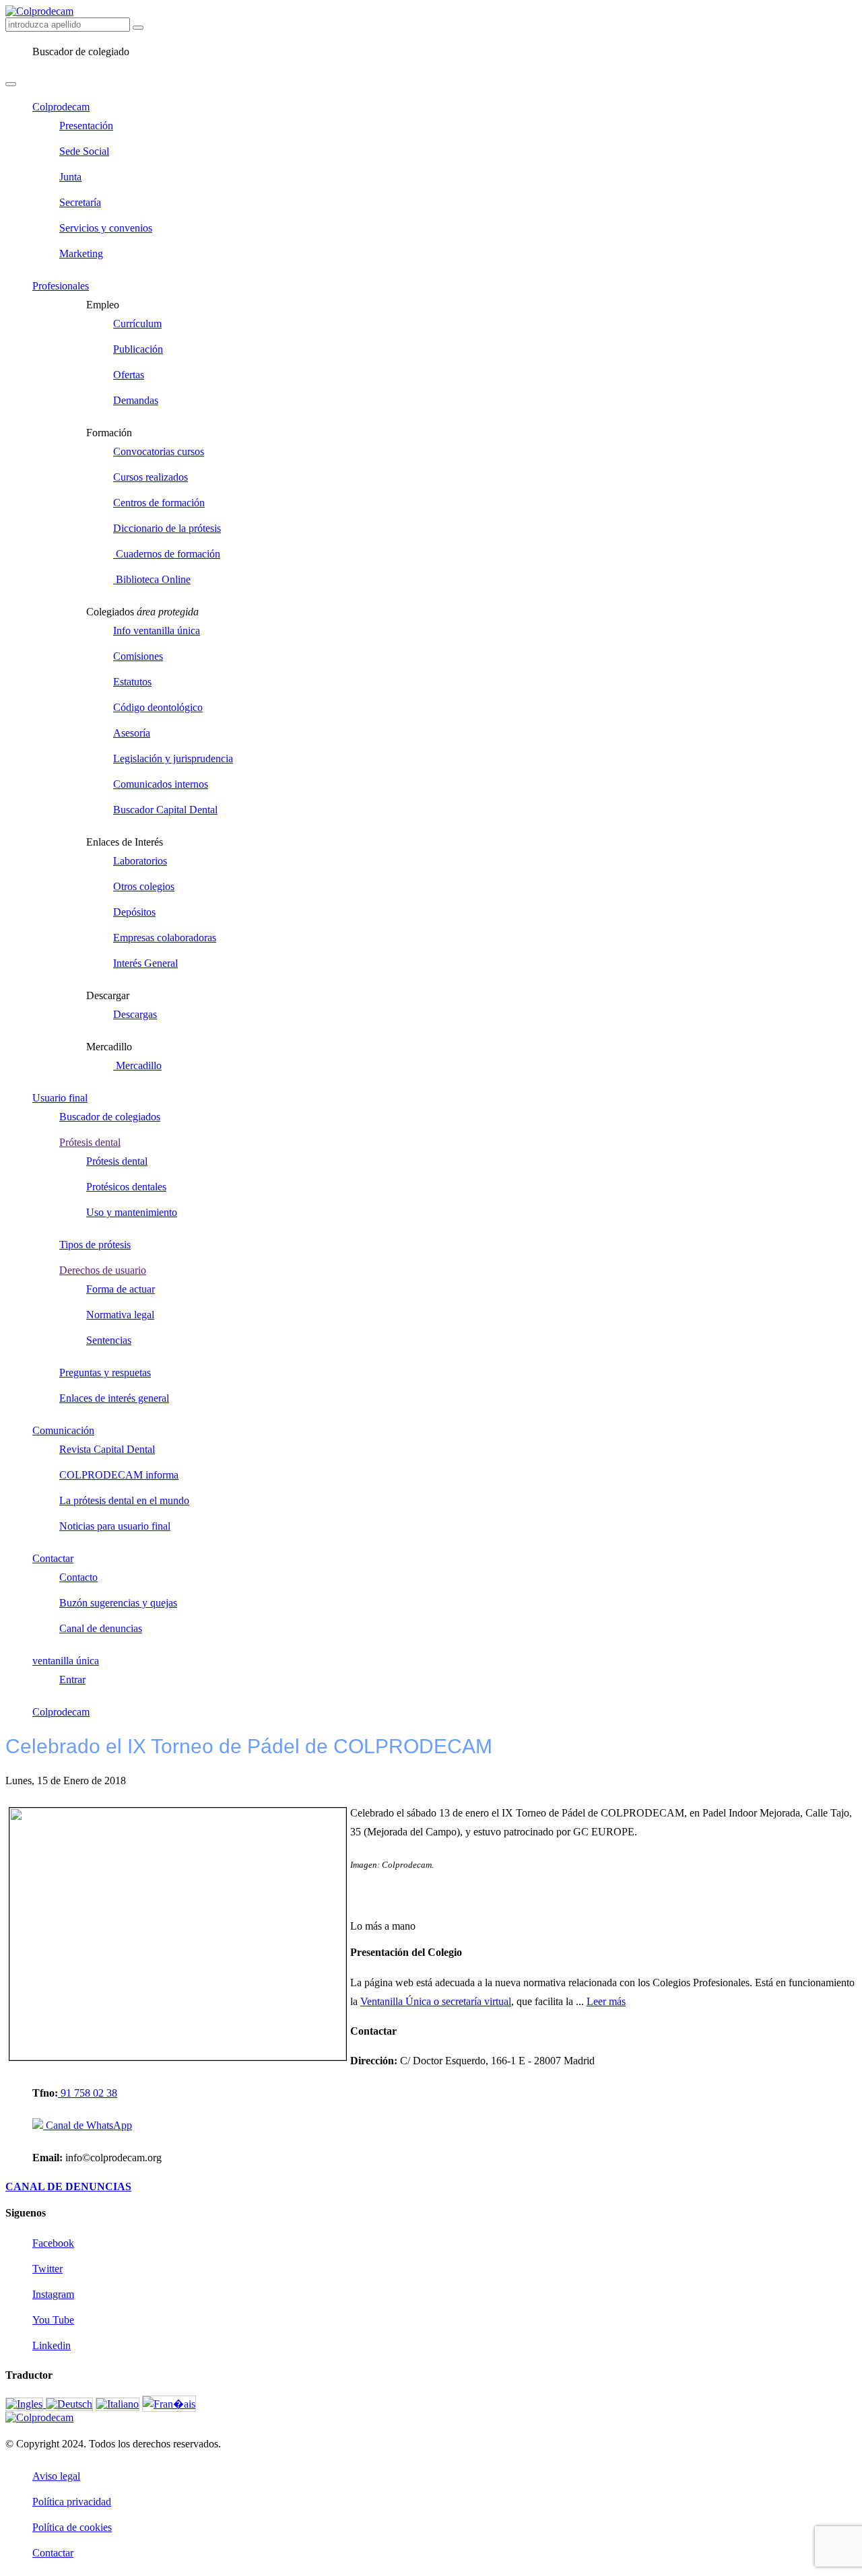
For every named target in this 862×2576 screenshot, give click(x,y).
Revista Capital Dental (107, 1449)
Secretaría (80, 202)
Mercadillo (137, 1065)
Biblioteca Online (152, 579)
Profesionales (61, 286)
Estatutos (132, 682)
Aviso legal (56, 2476)
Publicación (138, 349)
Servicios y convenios (106, 228)
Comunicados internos (161, 784)
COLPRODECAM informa (119, 1475)
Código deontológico (158, 707)
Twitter (47, 2269)
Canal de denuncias (101, 1628)
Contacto (78, 1577)
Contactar (53, 1558)
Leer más (606, 2001)
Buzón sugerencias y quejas (118, 1603)
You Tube (53, 2320)
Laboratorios (140, 861)
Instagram (53, 2294)
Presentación (86, 126)
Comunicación (63, 1430)
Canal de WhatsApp (88, 2125)
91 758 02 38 (88, 2093)
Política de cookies (72, 2527)
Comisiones (138, 656)
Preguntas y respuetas (105, 1372)
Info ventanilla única (157, 631)
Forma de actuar (121, 1289)
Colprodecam (61, 107)
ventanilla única (66, 1661)
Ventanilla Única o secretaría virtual (436, 2001)
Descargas (135, 1014)
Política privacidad (72, 2502)
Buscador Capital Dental (165, 810)
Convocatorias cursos (159, 451)
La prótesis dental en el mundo (124, 1500)
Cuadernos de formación (167, 554)
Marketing (81, 253)
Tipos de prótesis (95, 1245)
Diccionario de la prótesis (167, 528)
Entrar (72, 1680)
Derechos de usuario (103, 1270)
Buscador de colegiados (110, 1117)
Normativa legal (120, 1315)
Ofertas (129, 375)
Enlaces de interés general (114, 1398)
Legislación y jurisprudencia (173, 758)
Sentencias (109, 1340)
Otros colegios (144, 886)
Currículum (137, 324)
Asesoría (132, 733)
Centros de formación (159, 503)
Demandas (136, 400)
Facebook (53, 2243)
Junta (70, 177)
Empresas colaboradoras (165, 938)
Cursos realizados (151, 477)
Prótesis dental (90, 1142)
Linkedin (52, 2345)
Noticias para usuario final (115, 1526)
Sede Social (84, 151)
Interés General (145, 963)
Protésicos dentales (126, 1187)
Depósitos (134, 912)
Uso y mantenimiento (132, 1212)
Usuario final (60, 1098)
